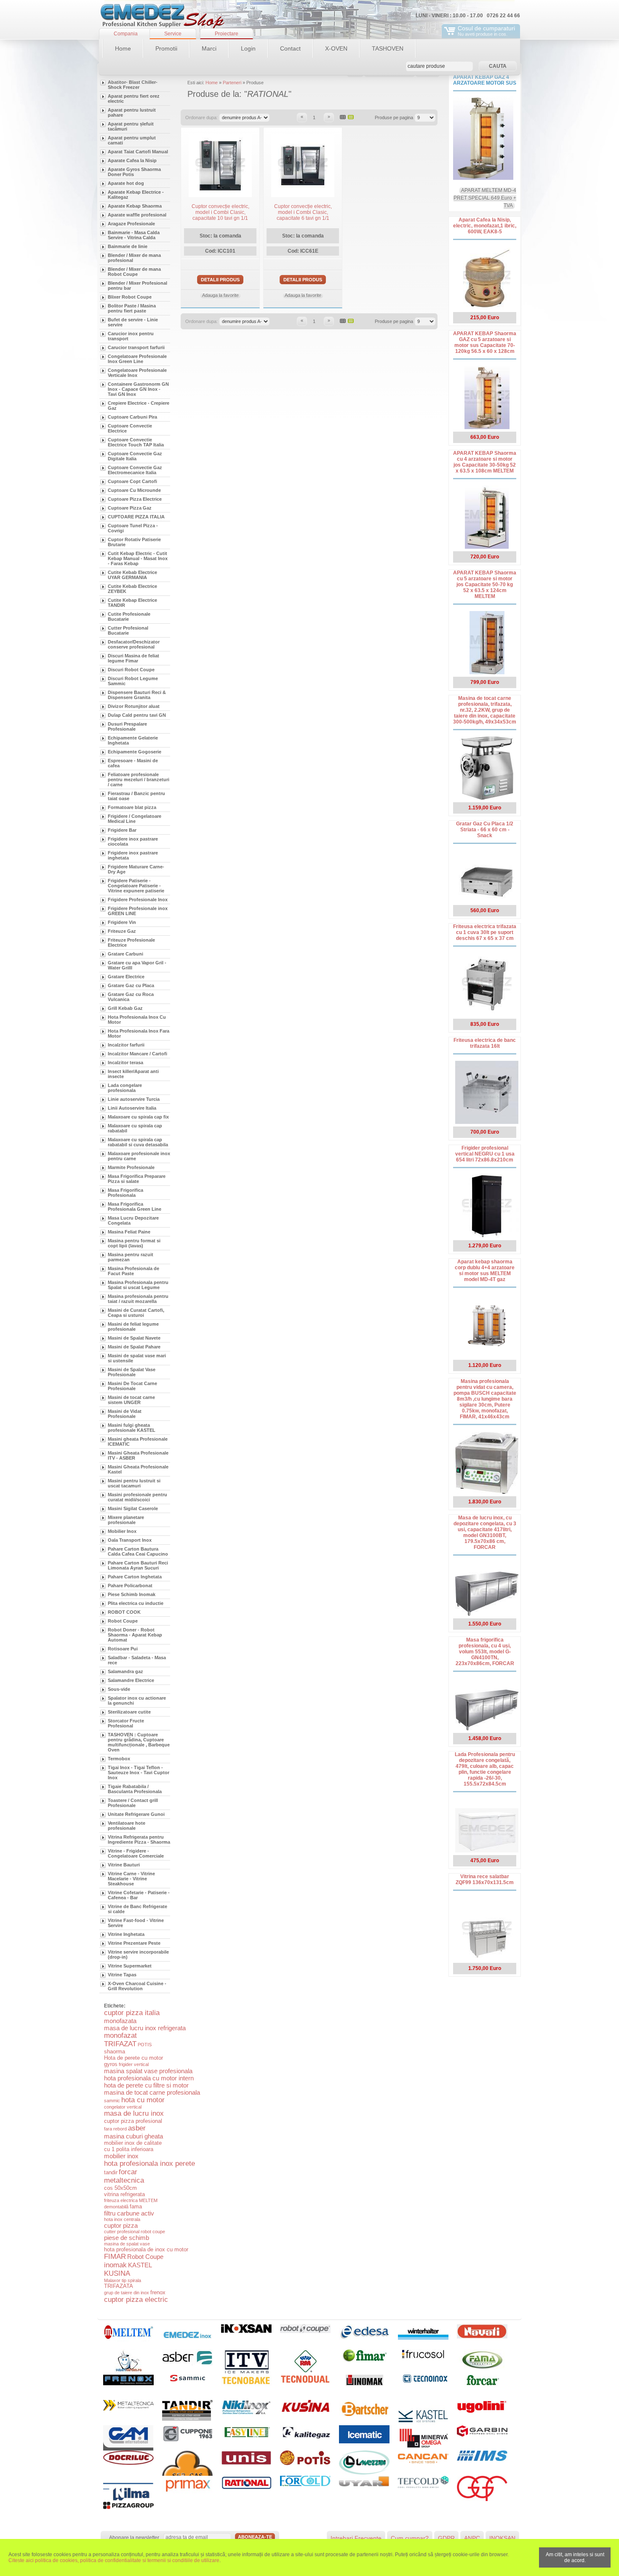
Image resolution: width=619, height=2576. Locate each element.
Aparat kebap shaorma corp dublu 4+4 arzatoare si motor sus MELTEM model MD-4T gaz (485, 1271)
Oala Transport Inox (130, 1540)
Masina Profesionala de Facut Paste (133, 1271)
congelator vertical (123, 2107)
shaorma (115, 2051)
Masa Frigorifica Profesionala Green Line (135, 1207)
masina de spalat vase (127, 2244)
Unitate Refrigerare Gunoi (136, 1814)
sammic (112, 2101)
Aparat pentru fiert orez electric (134, 99)
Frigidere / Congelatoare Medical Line (135, 819)
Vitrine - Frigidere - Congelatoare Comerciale (136, 1853)
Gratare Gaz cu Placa (131, 985)
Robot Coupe (123, 1621)
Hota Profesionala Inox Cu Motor (137, 1020)
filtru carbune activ (129, 2213)
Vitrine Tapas (122, 1975)
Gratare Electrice (126, 977)
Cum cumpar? (410, 2538)
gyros (111, 2064)
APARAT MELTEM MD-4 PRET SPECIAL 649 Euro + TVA (485, 198)
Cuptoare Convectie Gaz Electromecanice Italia (135, 470)
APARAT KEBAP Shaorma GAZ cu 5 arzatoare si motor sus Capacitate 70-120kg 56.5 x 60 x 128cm (485, 342)
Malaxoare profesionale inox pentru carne (139, 1156)
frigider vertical (134, 2064)
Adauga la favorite (220, 295)
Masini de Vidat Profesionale (125, 1414)
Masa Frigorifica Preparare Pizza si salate (137, 1179)
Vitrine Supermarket (130, 1966)
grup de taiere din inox (127, 2293)
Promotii (166, 48)
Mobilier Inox (122, 1531)
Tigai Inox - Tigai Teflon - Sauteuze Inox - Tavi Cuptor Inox (139, 1773)
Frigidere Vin (122, 922)
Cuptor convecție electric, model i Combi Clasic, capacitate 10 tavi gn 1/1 (220, 212)
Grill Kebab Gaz (125, 1008)
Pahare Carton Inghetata (135, 1577)
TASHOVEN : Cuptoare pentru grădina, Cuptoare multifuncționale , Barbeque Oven (139, 1742)
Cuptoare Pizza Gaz (130, 508)
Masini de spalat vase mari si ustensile (137, 1358)
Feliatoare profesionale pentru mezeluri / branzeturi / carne (139, 779)
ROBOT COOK (124, 1612)
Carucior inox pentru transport (131, 336)
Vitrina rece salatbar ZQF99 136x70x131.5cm (485, 1879)
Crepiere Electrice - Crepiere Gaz (139, 406)
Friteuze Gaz (122, 931)
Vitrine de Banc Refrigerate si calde (137, 1909)
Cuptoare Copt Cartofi (132, 481)
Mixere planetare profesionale (126, 1520)
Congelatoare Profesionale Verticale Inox (137, 373)
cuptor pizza (121, 2225)
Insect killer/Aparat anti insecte (133, 1074)
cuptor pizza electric (136, 2300)
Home (123, 48)
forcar (128, 2172)
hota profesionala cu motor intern (149, 2078)
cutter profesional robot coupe (135, 2232)
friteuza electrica (121, 2200)
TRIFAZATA (119, 2286)
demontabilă (116, 2207)
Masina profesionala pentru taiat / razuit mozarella (138, 1299)
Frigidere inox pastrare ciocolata (133, 841)
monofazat (120, 2035)
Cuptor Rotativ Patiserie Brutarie (134, 542)
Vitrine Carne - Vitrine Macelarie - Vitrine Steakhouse (131, 1879)
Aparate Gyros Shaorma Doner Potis (134, 172)
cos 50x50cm (120, 2188)
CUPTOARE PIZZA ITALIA (136, 517)
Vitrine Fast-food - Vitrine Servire (136, 1923)
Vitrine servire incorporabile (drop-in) (138, 1954)
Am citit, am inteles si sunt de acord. (575, 2557)
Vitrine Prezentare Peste (134, 1943)
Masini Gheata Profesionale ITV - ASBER (138, 1455)
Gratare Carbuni (125, 954)
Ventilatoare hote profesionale (127, 1826)
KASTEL (140, 2265)
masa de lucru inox (134, 2113)
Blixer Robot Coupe (130, 297)
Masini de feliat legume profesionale (133, 1327)
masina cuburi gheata (133, 2136)
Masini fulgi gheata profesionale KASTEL (132, 1428)
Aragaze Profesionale (131, 224)
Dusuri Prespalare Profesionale (127, 726)
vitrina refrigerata (124, 2194)
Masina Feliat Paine (129, 1232)
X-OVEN (336, 48)
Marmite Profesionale (131, 1167)
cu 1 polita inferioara (129, 2149)
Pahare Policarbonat (130, 1586)
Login (248, 48)
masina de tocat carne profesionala (152, 2092)
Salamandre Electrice (131, 1680)
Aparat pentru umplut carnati (132, 140)
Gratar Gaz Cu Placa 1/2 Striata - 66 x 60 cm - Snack (485, 830)
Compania (126, 34)
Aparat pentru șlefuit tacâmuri (131, 126)
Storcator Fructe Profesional (126, 1723)
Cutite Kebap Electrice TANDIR (132, 603)
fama (136, 2206)
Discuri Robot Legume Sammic (133, 681)
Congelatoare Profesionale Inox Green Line (137, 359)
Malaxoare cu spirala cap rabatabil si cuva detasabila (138, 1142)
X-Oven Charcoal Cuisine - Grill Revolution (137, 1986)
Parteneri (232, 83)
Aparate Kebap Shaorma (135, 206)
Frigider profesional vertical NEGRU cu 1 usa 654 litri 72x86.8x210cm (485, 1154)
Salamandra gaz (125, 1671)
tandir (111, 2172)
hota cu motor (143, 2100)
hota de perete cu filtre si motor (146, 2085)
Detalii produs (220, 280)
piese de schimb (127, 2238)
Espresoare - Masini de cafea (133, 763)
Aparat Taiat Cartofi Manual (138, 152)
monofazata (120, 2021)
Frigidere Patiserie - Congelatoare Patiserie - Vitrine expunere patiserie (136, 886)
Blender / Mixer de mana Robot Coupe (134, 272)
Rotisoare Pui (123, 1649)
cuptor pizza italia (132, 2013)
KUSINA (117, 2273)
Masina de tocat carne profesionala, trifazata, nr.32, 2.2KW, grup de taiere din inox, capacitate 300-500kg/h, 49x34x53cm (485, 710)
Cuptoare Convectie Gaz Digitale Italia (135, 456)
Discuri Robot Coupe (131, 670)
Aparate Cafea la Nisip (132, 160)
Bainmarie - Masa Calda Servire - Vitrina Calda (134, 235)
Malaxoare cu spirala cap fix (138, 1117)
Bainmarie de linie (128, 246)
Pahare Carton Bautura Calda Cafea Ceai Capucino (138, 1551)
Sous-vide (119, 1689)
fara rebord (115, 2129)
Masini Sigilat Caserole (133, 1508)
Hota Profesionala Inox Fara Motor (139, 1033)
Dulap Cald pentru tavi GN (137, 715)
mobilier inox (121, 2156)
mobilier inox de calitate (133, 2143)
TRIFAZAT (120, 2044)
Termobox (119, 1759)
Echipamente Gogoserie (135, 752)
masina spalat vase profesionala (148, 2071)
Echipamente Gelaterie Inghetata (133, 740)
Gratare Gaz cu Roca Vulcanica (131, 997)
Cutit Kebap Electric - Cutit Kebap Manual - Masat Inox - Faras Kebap (138, 558)
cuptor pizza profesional (133, 2121)
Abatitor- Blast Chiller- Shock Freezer (133, 85)
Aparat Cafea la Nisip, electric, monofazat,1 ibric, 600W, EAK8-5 (485, 226)
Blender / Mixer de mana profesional (134, 258)
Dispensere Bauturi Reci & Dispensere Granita (137, 695)
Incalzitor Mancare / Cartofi (137, 1054)
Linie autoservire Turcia (134, 1099)
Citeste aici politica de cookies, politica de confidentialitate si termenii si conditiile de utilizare (114, 2560)
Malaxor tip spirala (123, 2280)
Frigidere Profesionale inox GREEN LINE (138, 911)
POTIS (145, 2045)
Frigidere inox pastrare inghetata (133, 855)
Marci (209, 48)
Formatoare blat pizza (132, 807)
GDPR (446, 2538)
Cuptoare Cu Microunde (134, 490)
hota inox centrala (122, 2219)
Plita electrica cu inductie (136, 1603)
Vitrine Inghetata (126, 1934)
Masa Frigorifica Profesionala (125, 1193)
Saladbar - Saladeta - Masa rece (137, 1660)
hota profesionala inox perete (149, 2164)
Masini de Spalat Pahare (134, 1347)
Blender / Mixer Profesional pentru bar (137, 286)
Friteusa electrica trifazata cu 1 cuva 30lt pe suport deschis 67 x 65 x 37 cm (485, 932)
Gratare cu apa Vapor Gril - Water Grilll (137, 965)
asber (137, 2128)
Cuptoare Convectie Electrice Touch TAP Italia (136, 442)
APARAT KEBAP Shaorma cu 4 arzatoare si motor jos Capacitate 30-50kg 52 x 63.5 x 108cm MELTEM (485, 462)
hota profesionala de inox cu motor (146, 2249)
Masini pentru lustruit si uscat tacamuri (134, 1483)
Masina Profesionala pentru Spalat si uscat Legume (138, 1285)
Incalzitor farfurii (126, 1045)
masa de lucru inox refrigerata (145, 2028)
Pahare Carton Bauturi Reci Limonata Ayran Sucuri (138, 1565)
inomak (115, 2265)
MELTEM (148, 2200)
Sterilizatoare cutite (129, 1712)
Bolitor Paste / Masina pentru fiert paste (132, 308)
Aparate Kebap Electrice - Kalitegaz (136, 195)
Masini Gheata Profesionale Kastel (138, 1469)
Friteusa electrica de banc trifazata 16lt (485, 1043)
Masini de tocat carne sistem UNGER (131, 1400)
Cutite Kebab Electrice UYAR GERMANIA (132, 575)
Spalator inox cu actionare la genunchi (137, 1700)
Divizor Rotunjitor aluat (134, 706)
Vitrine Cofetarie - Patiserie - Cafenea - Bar (139, 1895)
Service (173, 34)
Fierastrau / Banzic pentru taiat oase (136, 796)
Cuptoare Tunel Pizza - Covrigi (133, 528)
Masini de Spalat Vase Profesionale (132, 1372)
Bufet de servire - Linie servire (133, 322)
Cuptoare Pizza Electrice (135, 499)
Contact (290, 48)
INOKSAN (502, 2538)
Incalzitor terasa (125, 1062)
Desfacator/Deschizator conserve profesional (134, 644)
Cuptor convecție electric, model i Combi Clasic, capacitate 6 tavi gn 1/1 (303, 212)
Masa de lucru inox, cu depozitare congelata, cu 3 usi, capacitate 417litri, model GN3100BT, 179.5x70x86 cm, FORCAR (485, 1532)
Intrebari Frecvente (356, 2538)
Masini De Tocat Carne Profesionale (132, 1386)
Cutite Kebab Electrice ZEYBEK (132, 589)
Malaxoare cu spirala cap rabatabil (135, 1128)
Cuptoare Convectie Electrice (130, 428)
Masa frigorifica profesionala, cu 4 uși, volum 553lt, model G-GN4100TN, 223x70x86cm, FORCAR (485, 1652)
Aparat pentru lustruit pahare (132, 112)
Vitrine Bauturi (124, 1865)
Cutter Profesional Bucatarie (128, 630)
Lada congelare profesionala (125, 1088)
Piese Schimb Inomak (132, 1594)
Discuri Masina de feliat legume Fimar (133, 658)
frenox (158, 2292)
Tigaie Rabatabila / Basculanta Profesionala (135, 1789)
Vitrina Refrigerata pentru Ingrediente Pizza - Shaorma (139, 1839)
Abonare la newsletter (134, 2538)
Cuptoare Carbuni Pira (132, 417)
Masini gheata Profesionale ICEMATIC (138, 1441)
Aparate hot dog (126, 183)
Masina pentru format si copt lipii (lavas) (134, 1243)
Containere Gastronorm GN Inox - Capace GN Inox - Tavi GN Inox (138, 389)
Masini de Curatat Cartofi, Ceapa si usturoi (136, 1313)
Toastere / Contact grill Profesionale (133, 1803)
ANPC (472, 2538)
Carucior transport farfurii (136, 347)
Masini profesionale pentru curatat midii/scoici (137, 1497)
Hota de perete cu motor (133, 2058)
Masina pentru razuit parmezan (131, 1257)
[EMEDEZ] (162, 17)
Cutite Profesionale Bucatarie (129, 617)
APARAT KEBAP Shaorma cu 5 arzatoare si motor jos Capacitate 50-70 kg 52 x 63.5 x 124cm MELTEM (485, 585)
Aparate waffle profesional (137, 215)
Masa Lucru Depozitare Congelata (133, 1220)
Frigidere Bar (122, 830)
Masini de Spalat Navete (134, 1338)
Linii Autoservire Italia (132, 1108)
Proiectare (227, 34)
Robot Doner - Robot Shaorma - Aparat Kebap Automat (135, 1635)
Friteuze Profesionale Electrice (131, 942)
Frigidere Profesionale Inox (138, 900)
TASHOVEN (388, 48)
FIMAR (115, 2257)
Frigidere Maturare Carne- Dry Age (136, 869)
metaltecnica (124, 2180)
